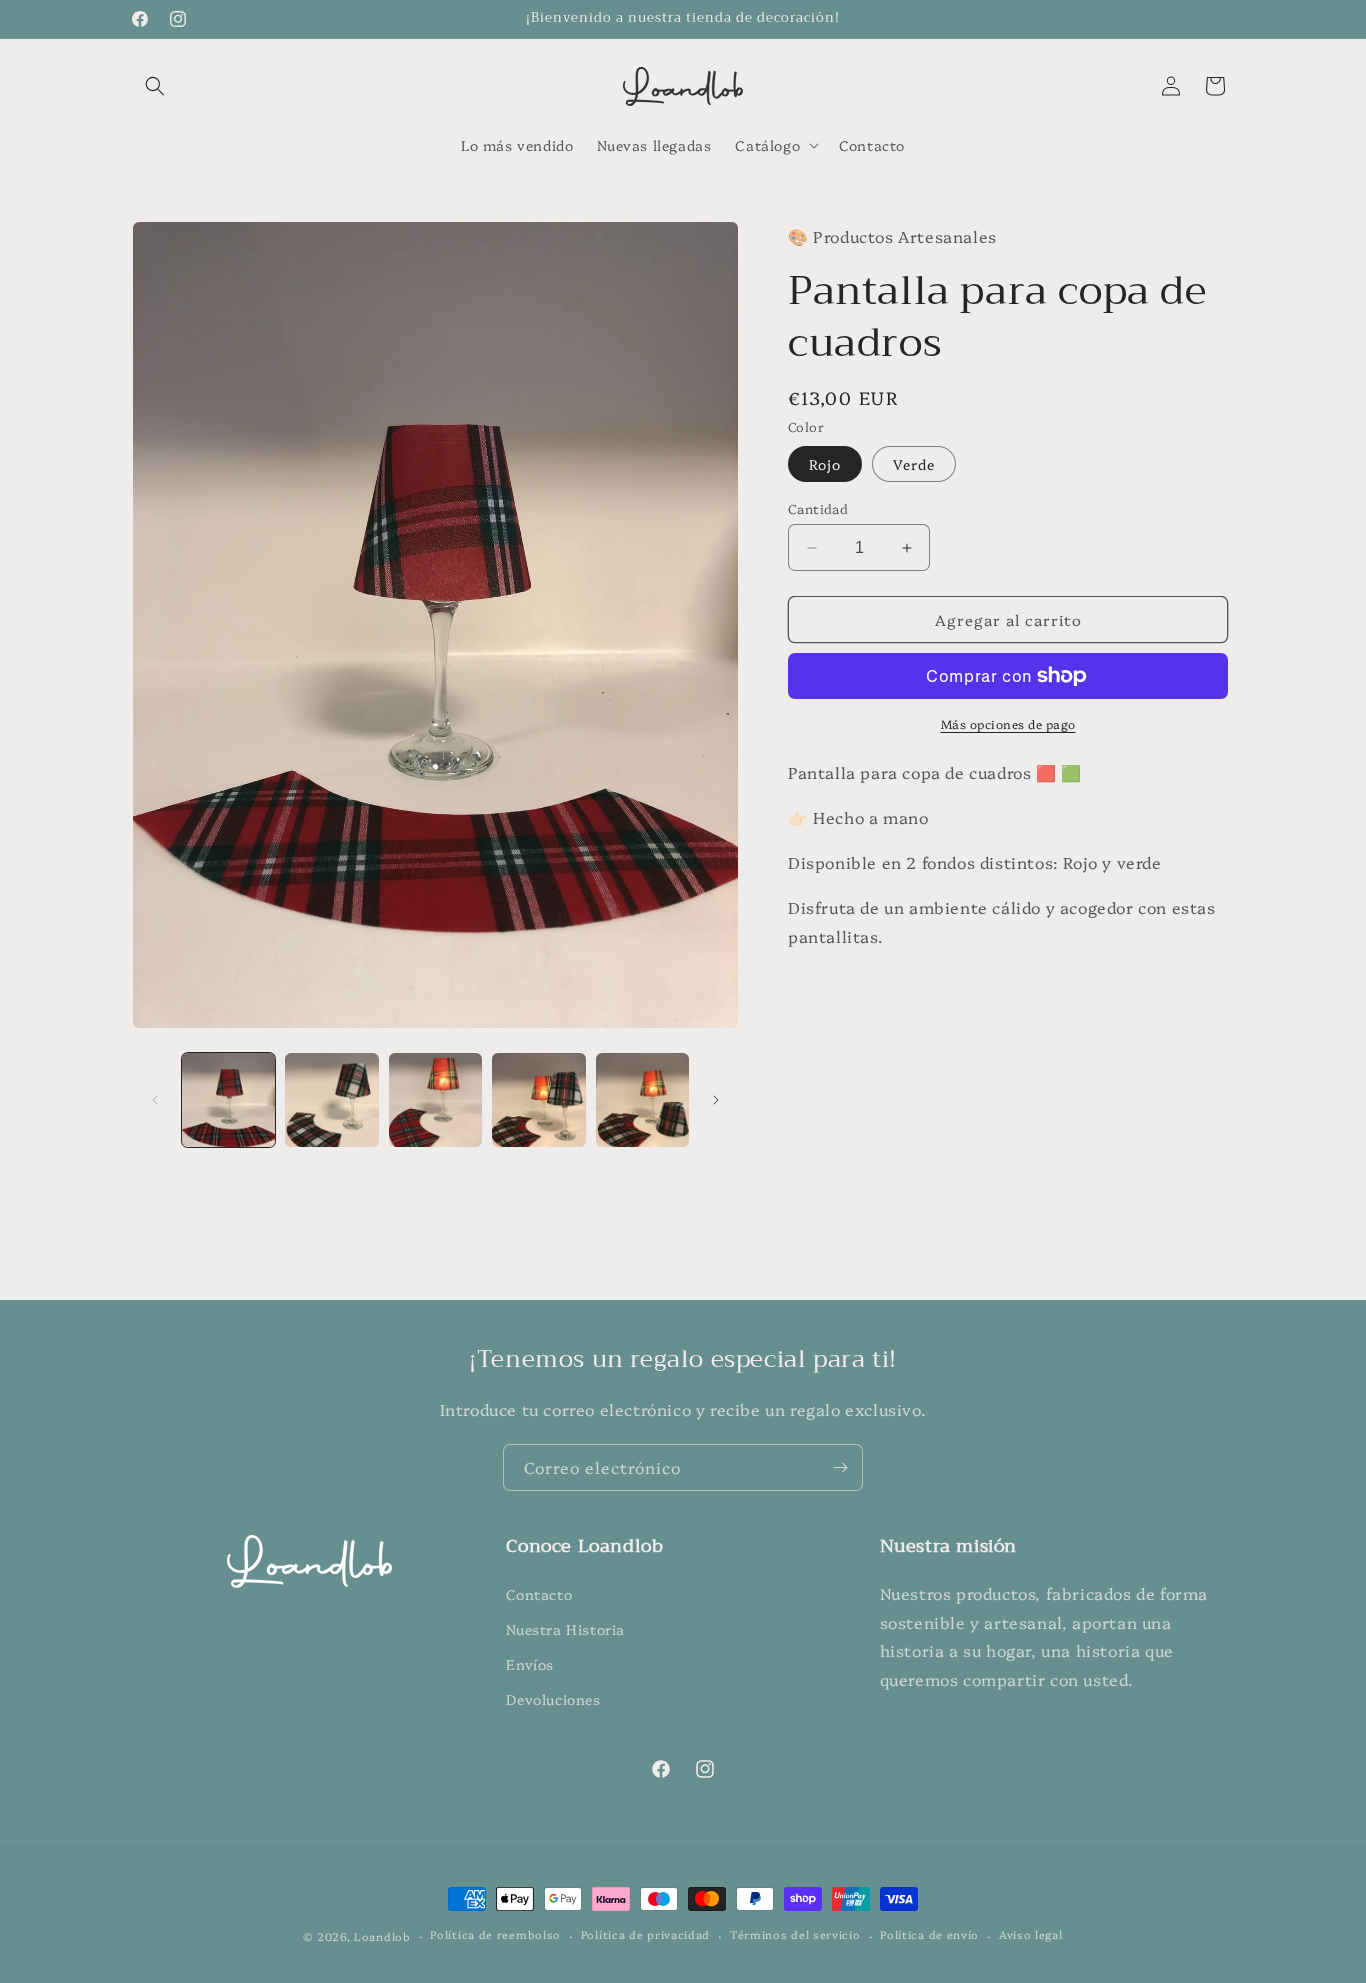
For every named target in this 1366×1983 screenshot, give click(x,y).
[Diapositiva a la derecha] (716, 1100)
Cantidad (818, 508)
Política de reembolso (495, 1935)
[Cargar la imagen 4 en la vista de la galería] (538, 1099)
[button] (155, 86)
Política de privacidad (645, 1935)
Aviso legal (1031, 1935)
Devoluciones (553, 1699)
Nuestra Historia (565, 1629)
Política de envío (929, 1935)
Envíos (530, 1664)
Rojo (825, 464)
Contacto (539, 1594)
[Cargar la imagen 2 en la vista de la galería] (331, 1099)
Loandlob (382, 1936)
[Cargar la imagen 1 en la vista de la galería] (228, 1099)
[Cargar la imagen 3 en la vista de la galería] (435, 1099)
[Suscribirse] (840, 1467)
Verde (914, 464)
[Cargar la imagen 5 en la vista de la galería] (642, 1099)
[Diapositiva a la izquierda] (155, 1100)
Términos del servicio (795, 1935)
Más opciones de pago (1008, 723)
